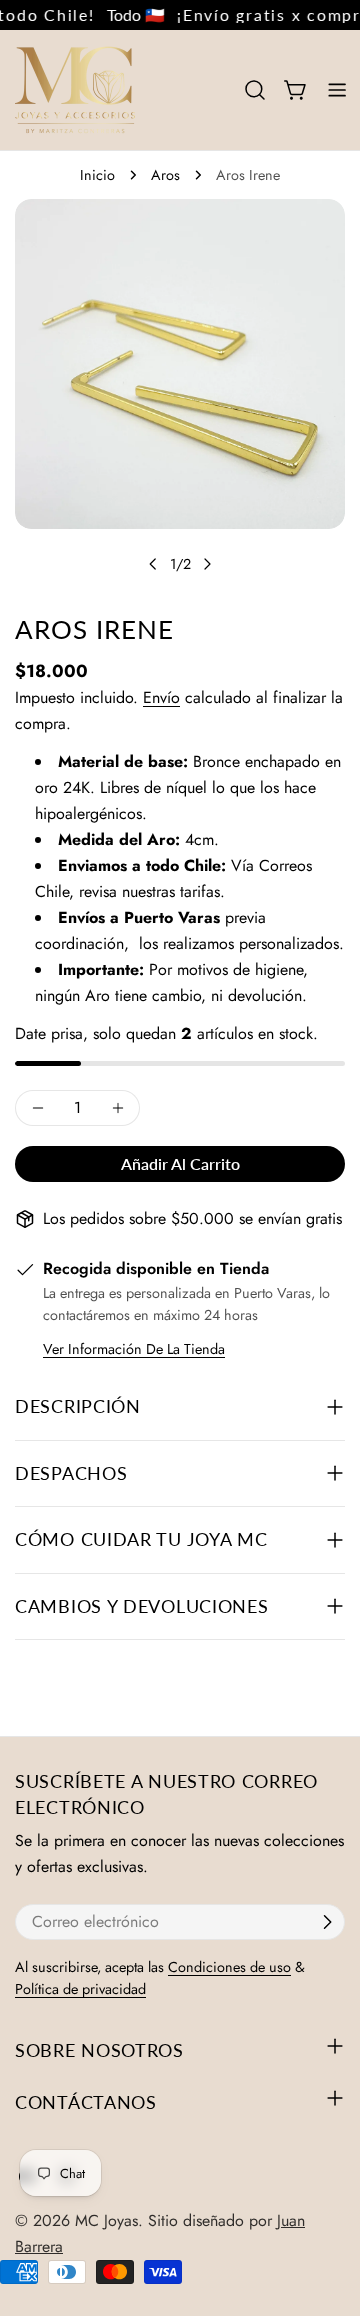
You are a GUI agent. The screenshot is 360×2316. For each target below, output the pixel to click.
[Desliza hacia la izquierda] (153, 564)
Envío (161, 697)
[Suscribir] (327, 1922)
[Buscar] (255, 90)
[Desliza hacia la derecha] (207, 564)
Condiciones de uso (229, 1967)
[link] (127, 15)
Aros (165, 175)
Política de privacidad (80, 1989)
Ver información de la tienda (134, 1349)
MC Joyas (106, 2220)
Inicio (97, 175)
